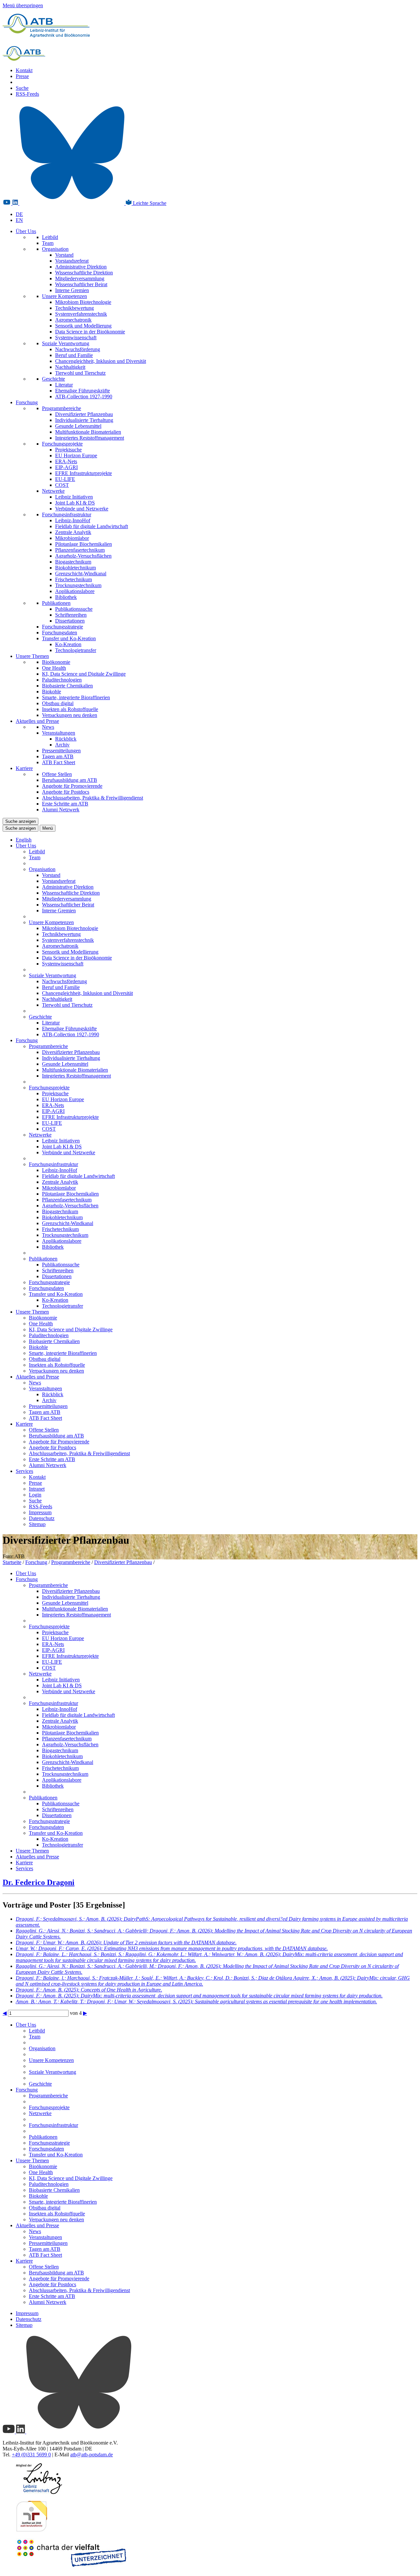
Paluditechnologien (62, 680)
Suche (22, 88)
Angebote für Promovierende (72, 786)
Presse (22, 76)
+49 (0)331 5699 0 (31, 2455)
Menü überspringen (23, 5)
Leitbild (50, 237)
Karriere (24, 768)
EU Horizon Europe (76, 456)
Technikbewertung (74, 308)
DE (19, 214)
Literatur (64, 385)
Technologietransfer (76, 650)
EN (19, 220)
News (48, 727)
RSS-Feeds (27, 94)
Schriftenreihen (71, 615)
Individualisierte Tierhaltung (84, 420)
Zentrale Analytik (73, 532)
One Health (54, 668)
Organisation (55, 249)
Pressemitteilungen (61, 751)
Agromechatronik (73, 320)
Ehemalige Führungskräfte (83, 391)
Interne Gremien (72, 290)
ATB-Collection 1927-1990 (84, 396)
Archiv (62, 745)
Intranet (37, 1489)
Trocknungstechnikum (78, 585)
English (24, 840)
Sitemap (37, 1524)
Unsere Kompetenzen (64, 296)
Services (24, 1471)
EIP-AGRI (66, 467)
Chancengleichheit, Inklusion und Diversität (101, 361)
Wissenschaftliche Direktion (84, 273)
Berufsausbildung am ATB (70, 780)
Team (48, 243)
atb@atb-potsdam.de (92, 2455)
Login (35, 1495)
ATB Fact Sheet (59, 762)
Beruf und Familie (74, 355)
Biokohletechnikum (75, 568)
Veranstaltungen (59, 733)
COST (62, 485)
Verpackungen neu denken (70, 715)
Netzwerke (53, 491)
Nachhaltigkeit (70, 367)
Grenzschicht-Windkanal (81, 574)
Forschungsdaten (60, 633)
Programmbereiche (62, 408)
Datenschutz (42, 1518)
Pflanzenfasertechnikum (80, 550)
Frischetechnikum (73, 579)
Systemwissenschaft (76, 337)
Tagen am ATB (58, 756)
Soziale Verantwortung (66, 343)
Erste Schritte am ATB (65, 804)
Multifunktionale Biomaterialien (88, 432)
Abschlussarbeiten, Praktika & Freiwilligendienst (93, 798)
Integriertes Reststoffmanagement (90, 438)
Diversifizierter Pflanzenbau (84, 414)
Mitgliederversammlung (80, 278)
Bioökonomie (56, 662)
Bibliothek (66, 597)
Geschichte (53, 379)
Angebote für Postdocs (66, 792)
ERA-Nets (66, 461)
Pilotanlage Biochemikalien (84, 544)
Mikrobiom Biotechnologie (83, 302)
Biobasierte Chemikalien (67, 686)
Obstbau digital (58, 703)
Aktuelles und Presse (37, 721)
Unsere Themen (32, 656)
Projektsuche (68, 450)
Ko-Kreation (68, 644)
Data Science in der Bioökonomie (90, 332)
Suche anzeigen (21, 821)
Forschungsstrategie (63, 627)
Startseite (12, 1562)
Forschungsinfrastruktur (67, 515)
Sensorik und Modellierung (83, 326)
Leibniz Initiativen (74, 497)
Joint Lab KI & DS (75, 503)
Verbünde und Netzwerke (82, 509)
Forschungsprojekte (62, 444)
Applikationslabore (75, 591)
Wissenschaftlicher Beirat (81, 284)
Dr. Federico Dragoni (39, 1882)
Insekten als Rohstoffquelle (70, 709)
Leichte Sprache (149, 203)
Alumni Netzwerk (61, 810)
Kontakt (24, 70)
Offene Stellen (57, 774)
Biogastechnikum (73, 562)
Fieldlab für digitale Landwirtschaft (92, 526)
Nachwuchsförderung (78, 349)
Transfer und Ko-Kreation (69, 638)
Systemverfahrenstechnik (81, 314)
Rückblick (66, 739)
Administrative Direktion (81, 267)
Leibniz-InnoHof (73, 520)
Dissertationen (70, 621)
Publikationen (56, 603)
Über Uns (26, 231)
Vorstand (64, 255)
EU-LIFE (65, 479)
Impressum (40, 1512)
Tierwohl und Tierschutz (80, 373)
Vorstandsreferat (72, 261)
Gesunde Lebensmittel (78, 426)
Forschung (27, 402)
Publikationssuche (74, 609)
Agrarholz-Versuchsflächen (83, 556)
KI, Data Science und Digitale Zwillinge (84, 674)
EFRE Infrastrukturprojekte (84, 473)
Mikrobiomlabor (72, 538)
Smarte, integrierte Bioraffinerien (76, 697)
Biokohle (52, 692)
